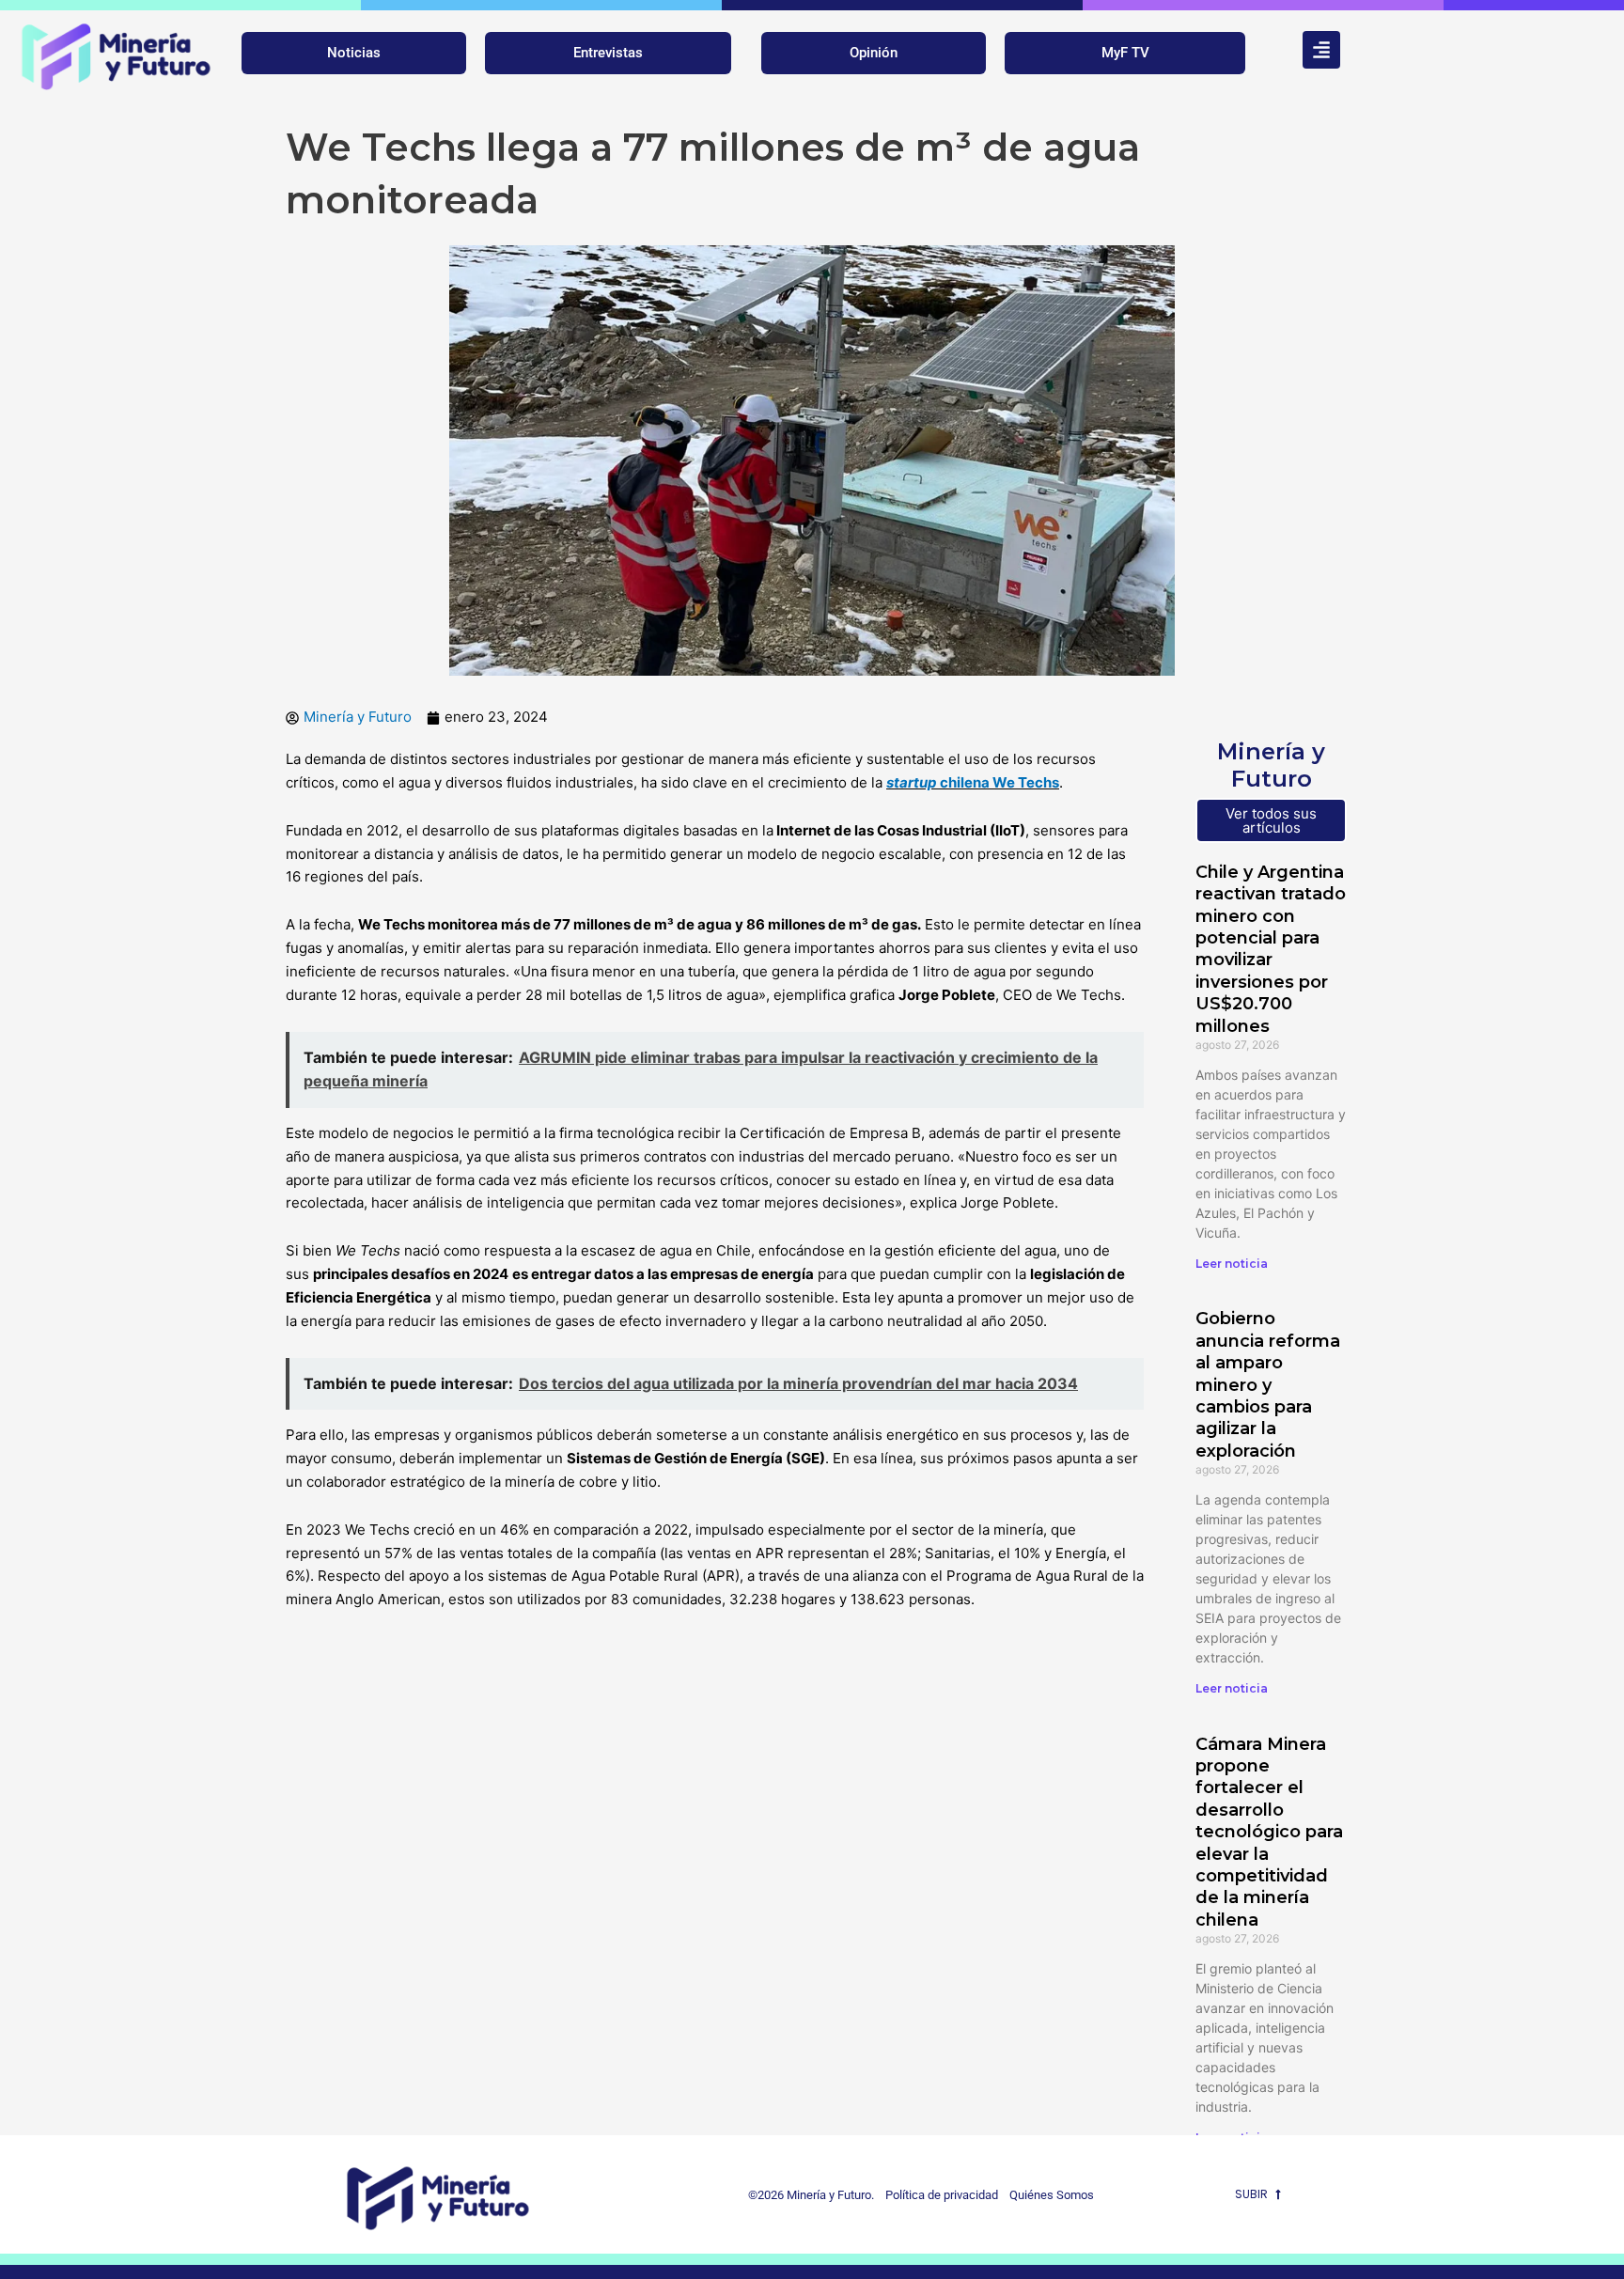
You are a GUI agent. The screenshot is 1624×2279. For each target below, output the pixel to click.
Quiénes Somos (1052, 2195)
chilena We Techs (973, 782)
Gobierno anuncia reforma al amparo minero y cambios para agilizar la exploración (1268, 1384)
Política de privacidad (937, 2195)
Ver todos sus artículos (1271, 820)
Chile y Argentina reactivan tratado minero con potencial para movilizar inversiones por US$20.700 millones (1271, 949)
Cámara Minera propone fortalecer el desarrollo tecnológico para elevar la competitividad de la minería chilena (1269, 1832)
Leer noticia (1232, 1264)
